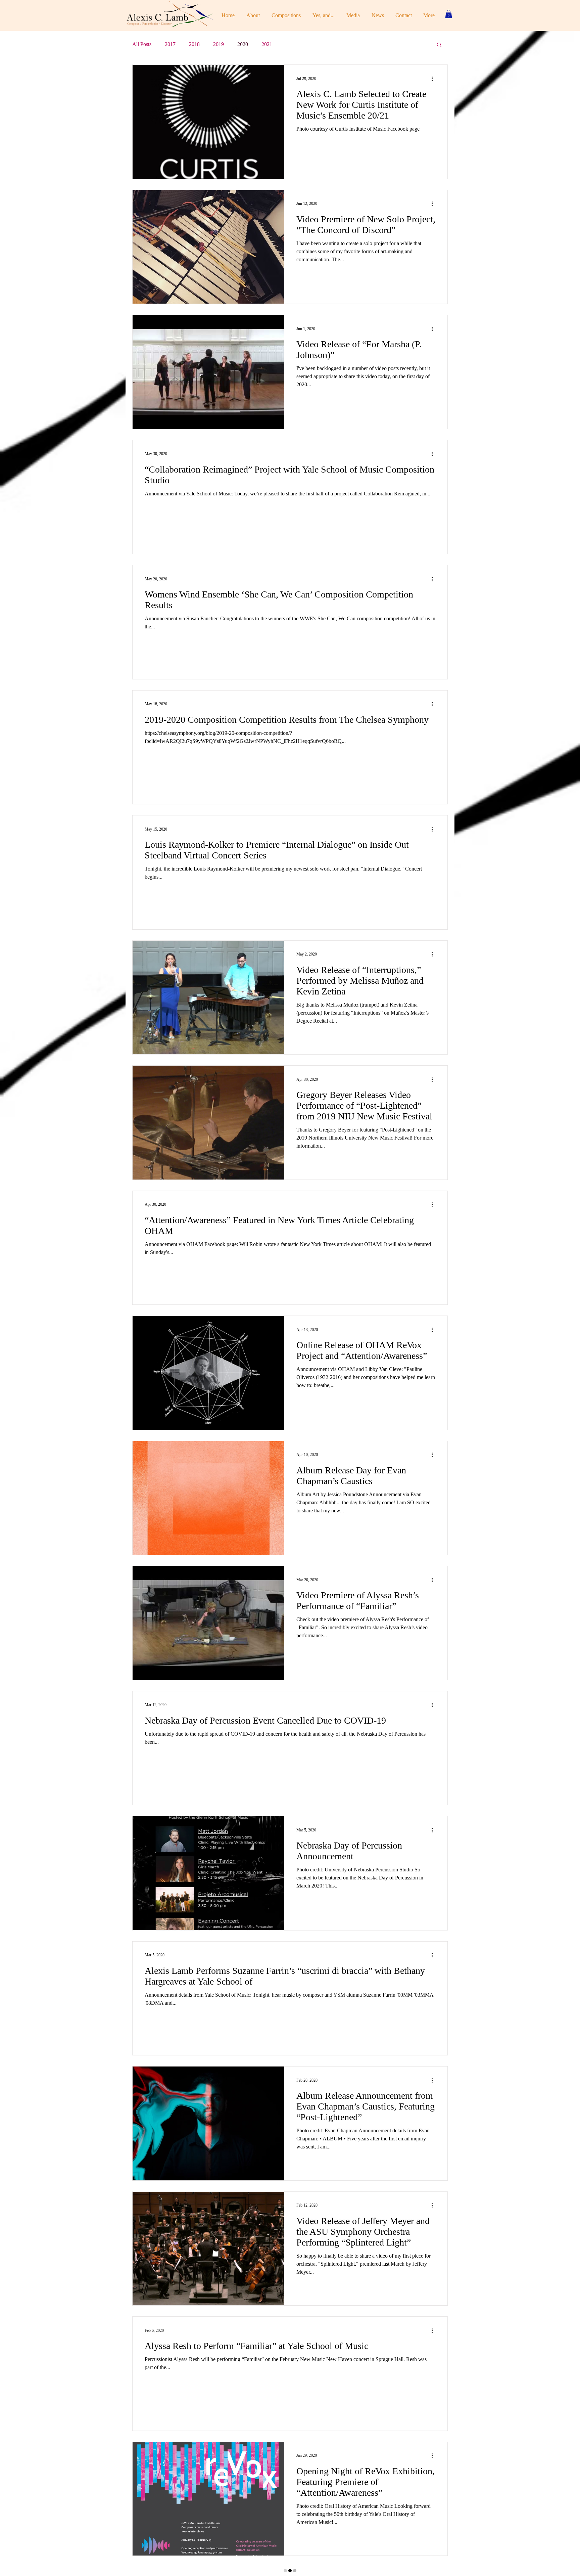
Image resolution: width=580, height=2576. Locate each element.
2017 (170, 44)
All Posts (142, 44)
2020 (243, 44)
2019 (219, 44)
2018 (194, 44)
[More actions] (434, 79)
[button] (449, 14)
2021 (267, 44)
